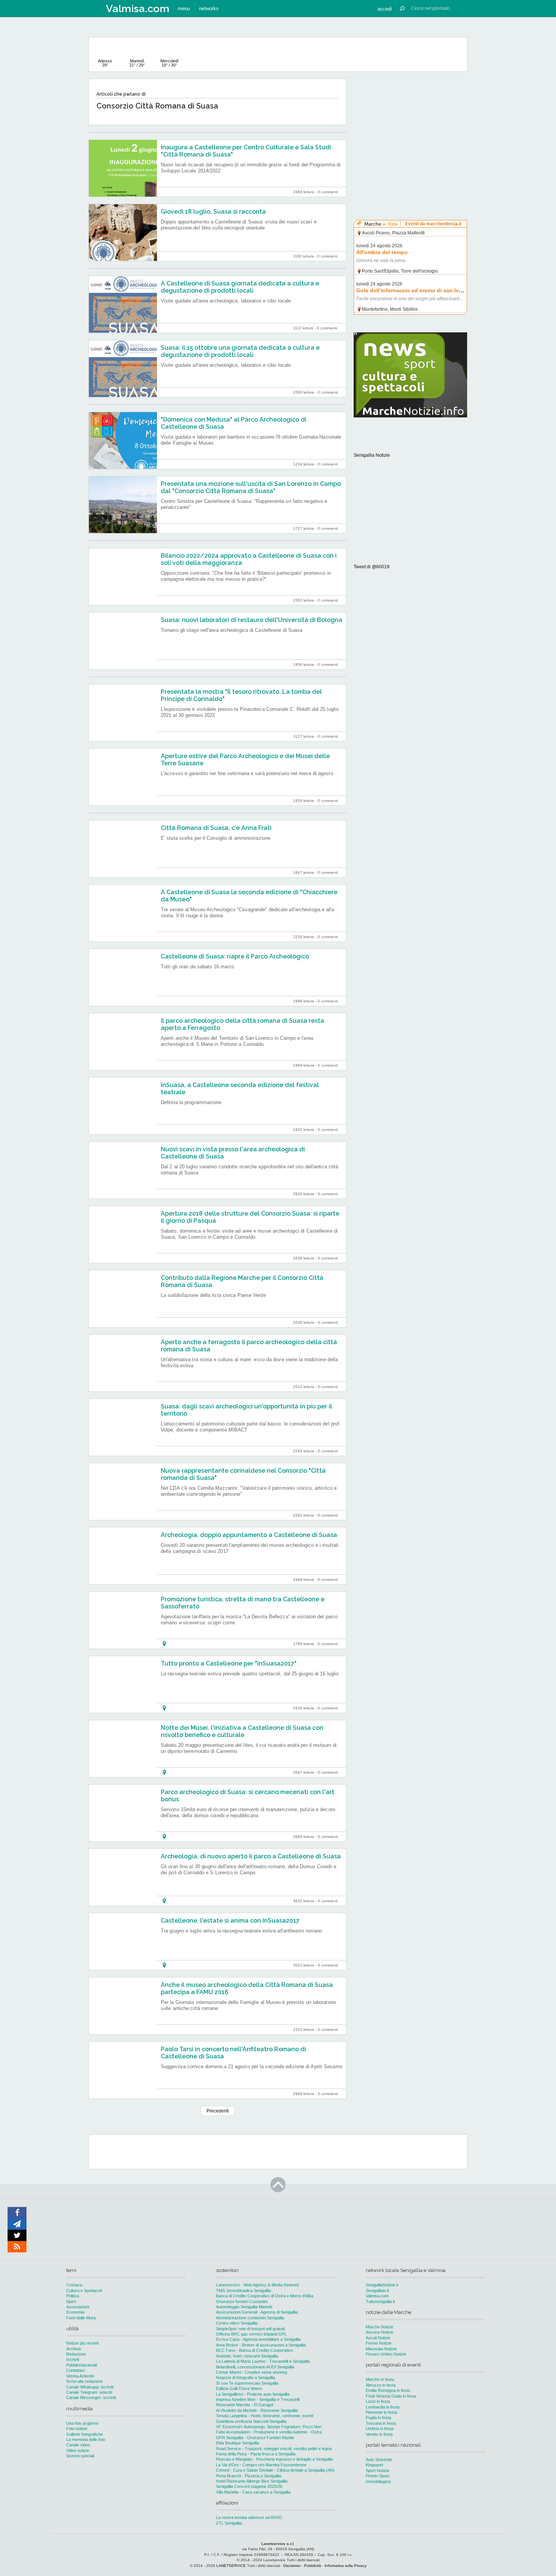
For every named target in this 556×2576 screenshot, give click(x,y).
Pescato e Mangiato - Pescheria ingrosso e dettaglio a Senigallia (274, 2459)
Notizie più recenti (82, 2343)
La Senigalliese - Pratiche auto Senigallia (253, 2394)
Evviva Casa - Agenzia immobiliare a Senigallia (258, 2339)
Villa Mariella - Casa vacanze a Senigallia (253, 2492)
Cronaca (74, 2285)
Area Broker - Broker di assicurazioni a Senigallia (261, 2345)
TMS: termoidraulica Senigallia (243, 2291)
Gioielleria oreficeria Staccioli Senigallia (251, 2421)
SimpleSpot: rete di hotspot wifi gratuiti (250, 2329)
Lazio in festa (378, 2401)
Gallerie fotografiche (85, 2434)
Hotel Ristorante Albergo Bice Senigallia (252, 2481)
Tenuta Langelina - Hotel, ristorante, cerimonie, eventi (265, 2416)
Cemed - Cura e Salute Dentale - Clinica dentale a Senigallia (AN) (275, 2470)
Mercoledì (169, 63)
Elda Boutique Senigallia (238, 2443)
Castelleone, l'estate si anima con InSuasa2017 (230, 1921)
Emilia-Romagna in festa (388, 2390)
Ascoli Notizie (378, 2338)
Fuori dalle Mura (81, 2318)
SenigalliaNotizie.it (382, 2285)
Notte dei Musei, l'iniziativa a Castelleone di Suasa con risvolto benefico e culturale (242, 1731)
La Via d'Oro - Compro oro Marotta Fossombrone (261, 2465)
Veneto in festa (379, 2434)
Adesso (105, 63)
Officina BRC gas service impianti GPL (251, 2334)
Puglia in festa (378, 2418)
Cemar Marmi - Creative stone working (252, 2372)
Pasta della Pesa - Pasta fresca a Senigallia (256, 2454)
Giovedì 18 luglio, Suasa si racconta (213, 212)
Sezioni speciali (80, 2456)
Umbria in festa (380, 2429)
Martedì (137, 63)
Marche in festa (380, 2379)
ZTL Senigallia (229, 2523)
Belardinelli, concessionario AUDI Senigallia (255, 2367)
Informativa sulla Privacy (346, 2566)
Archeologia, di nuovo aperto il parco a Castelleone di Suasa (251, 1856)
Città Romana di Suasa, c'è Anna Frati (216, 828)
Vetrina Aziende (80, 2376)
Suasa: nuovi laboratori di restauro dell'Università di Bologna (252, 620)
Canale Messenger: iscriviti (91, 2398)
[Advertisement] (410, 126)
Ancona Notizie (380, 2332)
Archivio (74, 2349)
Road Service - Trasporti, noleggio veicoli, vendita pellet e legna (274, 2449)
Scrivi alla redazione (85, 2381)
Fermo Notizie (379, 2343)
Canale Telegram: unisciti (89, 2392)
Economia (75, 2312)
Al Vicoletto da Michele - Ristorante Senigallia (257, 2410)
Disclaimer (292, 2566)
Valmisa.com (377, 2296)
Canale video (78, 2445)
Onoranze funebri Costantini (242, 2301)
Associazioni (78, 2307)
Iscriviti (73, 2359)
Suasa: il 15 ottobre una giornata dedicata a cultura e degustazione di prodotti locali (240, 351)
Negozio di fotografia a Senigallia (245, 2377)
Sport (71, 2301)
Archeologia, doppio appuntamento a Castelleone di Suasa (249, 1535)
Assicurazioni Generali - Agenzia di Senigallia (257, 2312)
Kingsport (374, 2465)
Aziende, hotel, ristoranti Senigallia (247, 2356)
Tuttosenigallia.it (380, 2301)
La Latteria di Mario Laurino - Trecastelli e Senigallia (263, 2361)
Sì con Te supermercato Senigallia (247, 2383)
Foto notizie (77, 2429)
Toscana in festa (381, 2423)
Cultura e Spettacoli (84, 2291)
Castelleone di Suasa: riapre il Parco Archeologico (235, 956)
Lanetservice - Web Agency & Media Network (258, 2285)
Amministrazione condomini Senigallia (250, 2318)
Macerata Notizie (381, 2349)
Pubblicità (313, 2566)
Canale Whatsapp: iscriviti (90, 2387)
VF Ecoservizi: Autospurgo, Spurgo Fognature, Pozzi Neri (269, 2427)
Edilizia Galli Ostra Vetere (239, 2388)
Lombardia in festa (383, 2407)
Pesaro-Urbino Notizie (386, 2354)
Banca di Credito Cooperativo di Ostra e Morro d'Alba (265, 2296)
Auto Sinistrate (379, 2460)
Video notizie (78, 2450)
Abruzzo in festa (381, 2385)
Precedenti (218, 2111)
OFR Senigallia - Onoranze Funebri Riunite (255, 2438)
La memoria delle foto (86, 2440)
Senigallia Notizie (372, 455)
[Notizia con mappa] (164, 1644)
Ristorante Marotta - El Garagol (245, 2405)
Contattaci (75, 2370)
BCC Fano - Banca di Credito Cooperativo (254, 2350)
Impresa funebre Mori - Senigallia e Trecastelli (258, 2399)
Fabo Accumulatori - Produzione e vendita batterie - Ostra (269, 2432)
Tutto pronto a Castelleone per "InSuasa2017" (229, 1663)
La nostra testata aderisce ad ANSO (249, 2517)
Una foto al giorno (82, 2423)
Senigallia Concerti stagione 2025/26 (249, 2486)
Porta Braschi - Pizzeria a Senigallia (248, 2476)
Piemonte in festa (381, 2412)
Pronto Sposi (377, 2476)
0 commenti (328, 192)
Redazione (76, 2354)
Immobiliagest (378, 2481)
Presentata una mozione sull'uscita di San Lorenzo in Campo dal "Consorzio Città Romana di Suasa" (251, 487)
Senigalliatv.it (377, 2291)
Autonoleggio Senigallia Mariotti (244, 2307)
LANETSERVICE (231, 2566)
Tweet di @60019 (372, 567)
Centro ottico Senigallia (237, 2323)
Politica (73, 2296)
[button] (385, 9)
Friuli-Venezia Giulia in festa (391, 2396)
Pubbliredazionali (82, 2365)
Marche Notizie (380, 2327)
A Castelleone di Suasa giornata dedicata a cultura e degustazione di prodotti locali (240, 287)
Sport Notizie (377, 2471)
